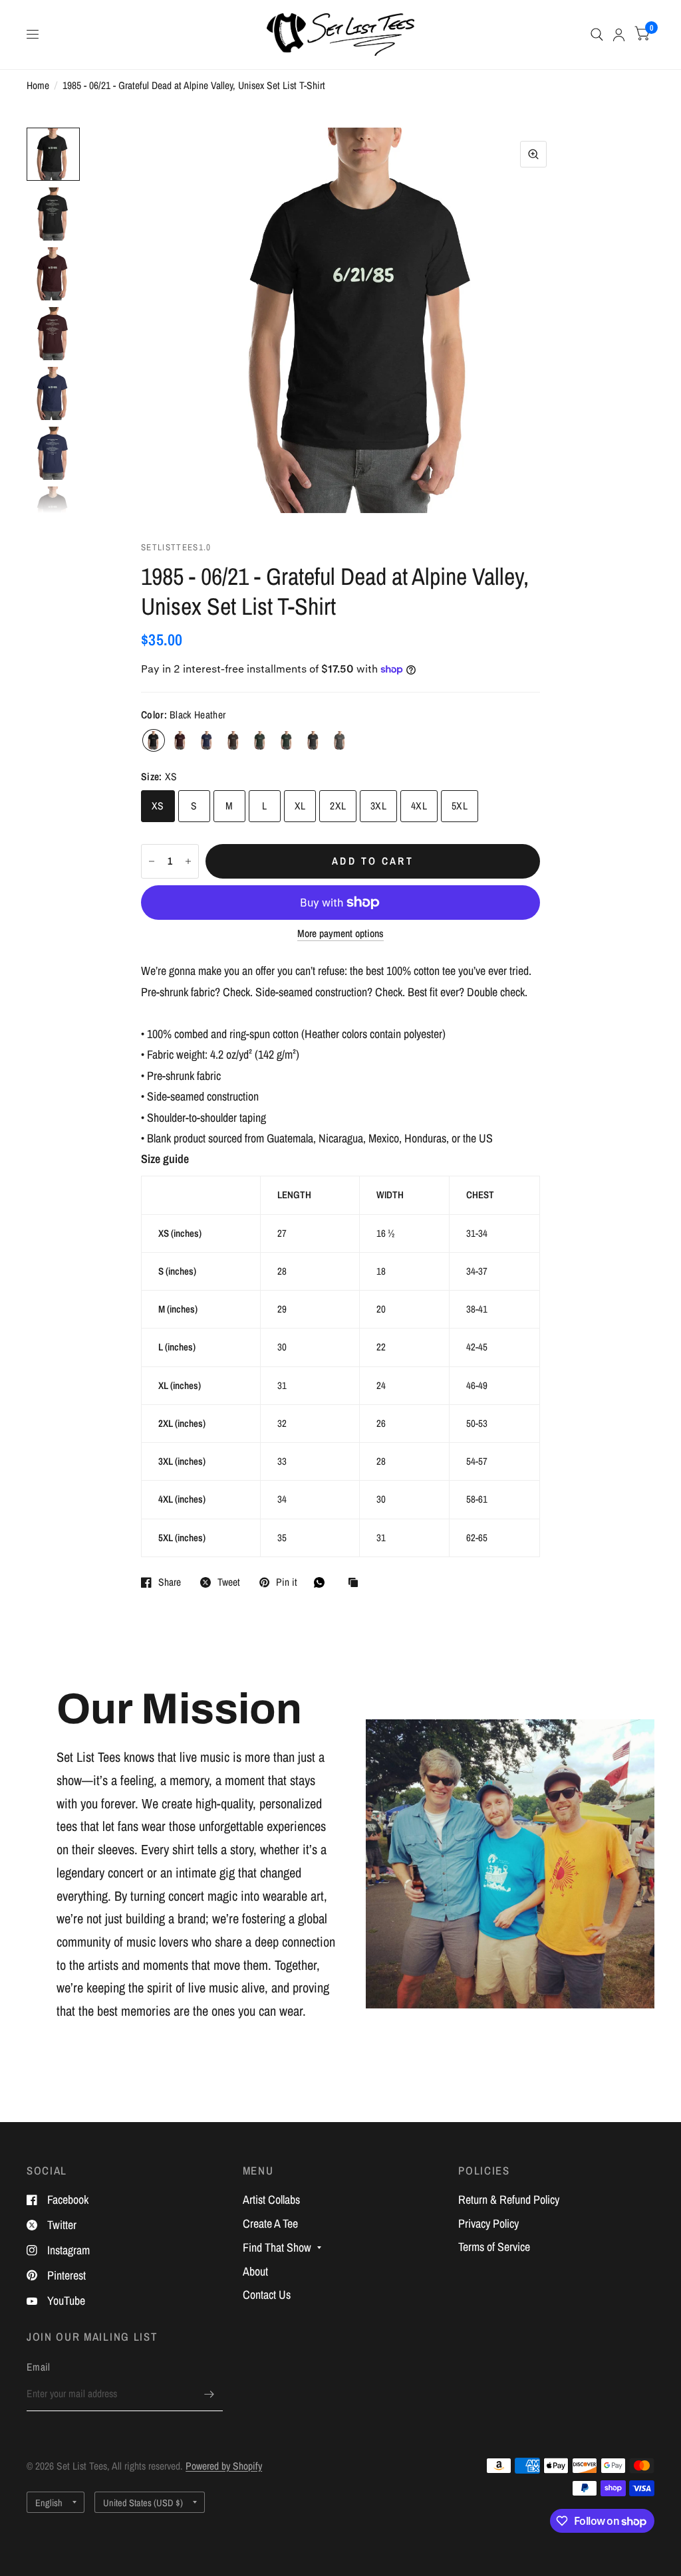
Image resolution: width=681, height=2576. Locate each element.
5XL (460, 806)
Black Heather (154, 740)
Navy (207, 740)
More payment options (340, 933)
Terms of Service (494, 2247)
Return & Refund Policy (509, 2200)
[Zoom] (533, 154)
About (255, 2271)
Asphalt (340, 740)
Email (39, 2367)
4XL (419, 806)
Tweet (229, 1582)
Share (170, 1582)
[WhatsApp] (323, 1582)
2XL (338, 806)
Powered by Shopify (224, 2466)
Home (38, 85)
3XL (378, 806)
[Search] (597, 35)
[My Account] (619, 35)
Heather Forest (260, 740)
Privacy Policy (488, 2223)
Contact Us (267, 2295)
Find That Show (277, 2247)
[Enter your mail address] (209, 2394)
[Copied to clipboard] (356, 1583)
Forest (287, 740)
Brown (233, 740)
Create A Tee (270, 2223)
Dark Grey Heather (313, 740)
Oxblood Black (180, 740)
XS (158, 806)
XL (300, 806)
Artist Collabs (271, 2200)
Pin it (287, 1582)
